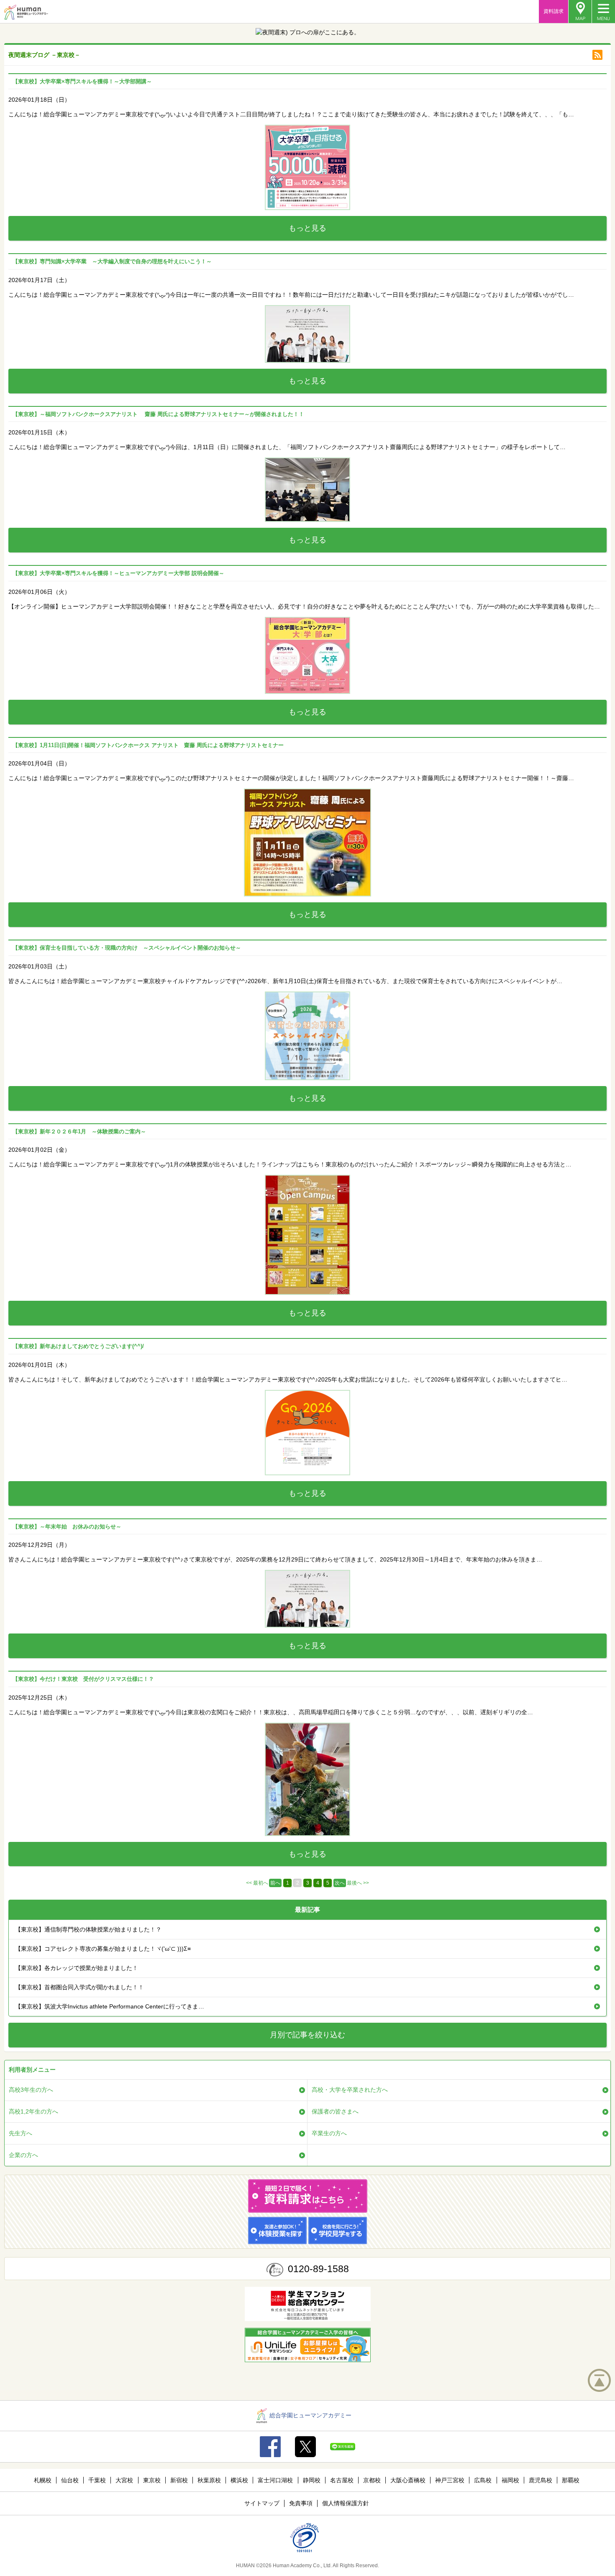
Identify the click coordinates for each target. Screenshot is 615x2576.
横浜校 (239, 2480)
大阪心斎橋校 (408, 2480)
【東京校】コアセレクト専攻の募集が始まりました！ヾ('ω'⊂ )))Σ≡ (103, 1949)
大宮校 (124, 2480)
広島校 (483, 2480)
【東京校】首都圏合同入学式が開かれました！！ (79, 1987)
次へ (340, 1883)
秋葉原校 (209, 2480)
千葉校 (97, 2480)
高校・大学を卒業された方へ (350, 2090)
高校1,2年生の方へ (33, 2111)
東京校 (152, 2480)
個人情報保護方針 (346, 2503)
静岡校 (312, 2480)
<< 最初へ (257, 1883)
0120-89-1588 (318, 2269)
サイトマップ (262, 2503)
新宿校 (179, 2480)
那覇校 (571, 2480)
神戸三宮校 (450, 2480)
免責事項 (301, 2503)
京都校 (372, 2480)
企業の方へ (23, 2155)
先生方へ (20, 2133)
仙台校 (70, 2480)
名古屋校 (342, 2480)
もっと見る (307, 228)
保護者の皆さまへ (335, 2111)
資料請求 (553, 11)
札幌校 (43, 2480)
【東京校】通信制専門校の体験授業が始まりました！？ (88, 1929)
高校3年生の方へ (31, 2090)
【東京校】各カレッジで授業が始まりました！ (77, 1968)
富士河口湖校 (275, 2480)
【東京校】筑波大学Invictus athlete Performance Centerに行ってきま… (110, 2006)
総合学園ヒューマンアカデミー (310, 2415)
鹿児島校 (541, 2480)
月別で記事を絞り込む (307, 2035)
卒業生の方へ (329, 2133)
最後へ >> (358, 1883)
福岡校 (510, 2480)
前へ (275, 1883)
